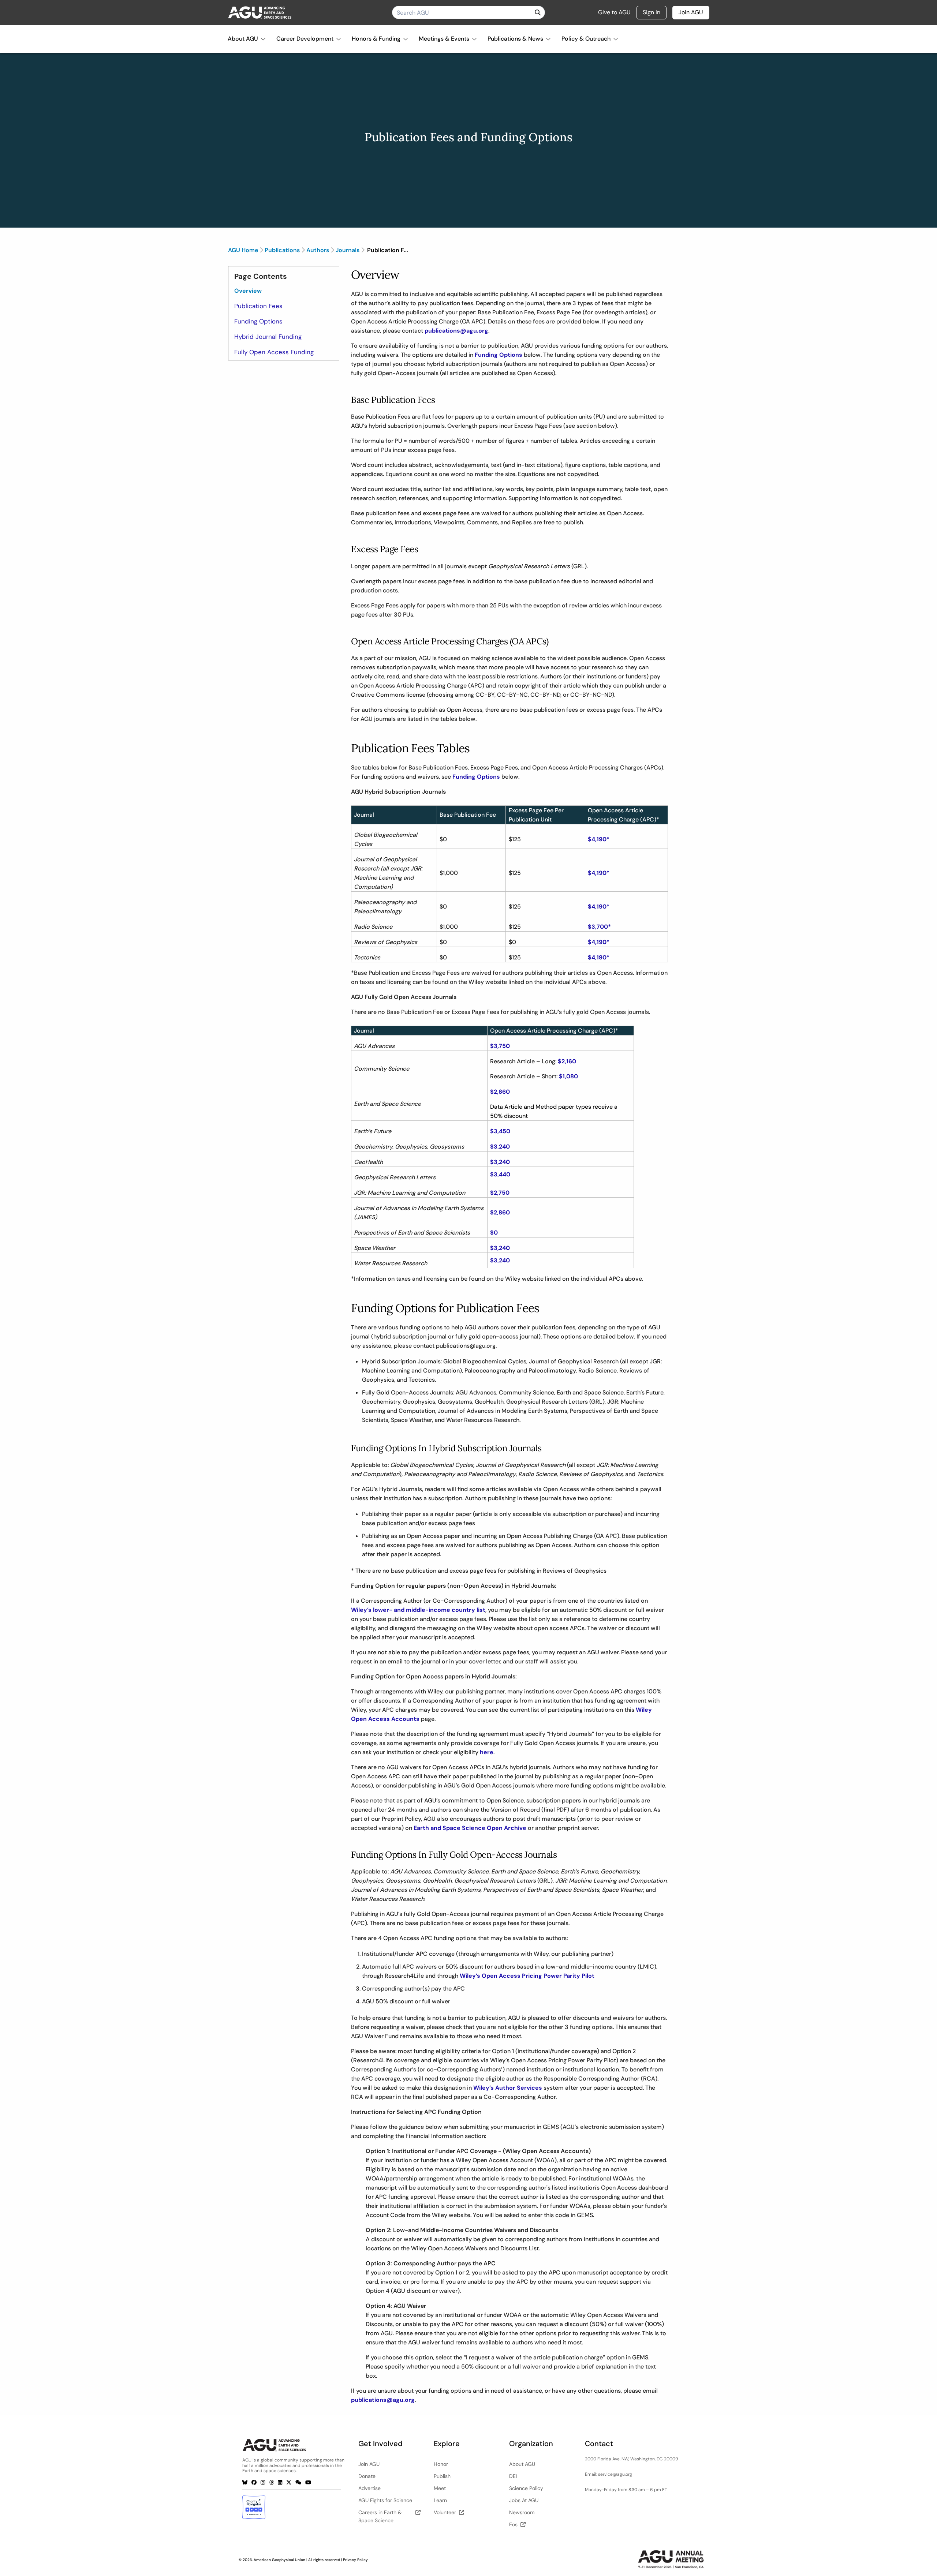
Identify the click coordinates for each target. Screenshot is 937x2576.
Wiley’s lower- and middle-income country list (418, 1610)
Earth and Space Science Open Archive (470, 1828)
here (487, 1752)
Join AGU (691, 12)
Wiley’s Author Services (508, 2088)
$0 (494, 1233)
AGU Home (243, 250)
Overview (248, 291)
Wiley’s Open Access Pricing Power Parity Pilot (527, 1976)
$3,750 (500, 1046)
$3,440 (500, 1174)
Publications (282, 250)
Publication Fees (258, 306)
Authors (318, 250)
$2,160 (567, 1061)
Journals (348, 250)
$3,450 (500, 1131)
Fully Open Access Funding (274, 352)
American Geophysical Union (279, 2560)
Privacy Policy (355, 2560)
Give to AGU (614, 12)
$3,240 (500, 1147)
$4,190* (599, 839)
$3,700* (599, 927)
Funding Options (258, 321)
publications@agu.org (456, 331)
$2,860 (500, 1092)
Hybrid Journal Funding (268, 337)
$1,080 (568, 1076)
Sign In (652, 12)
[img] (538, 12)
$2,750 (500, 1193)
